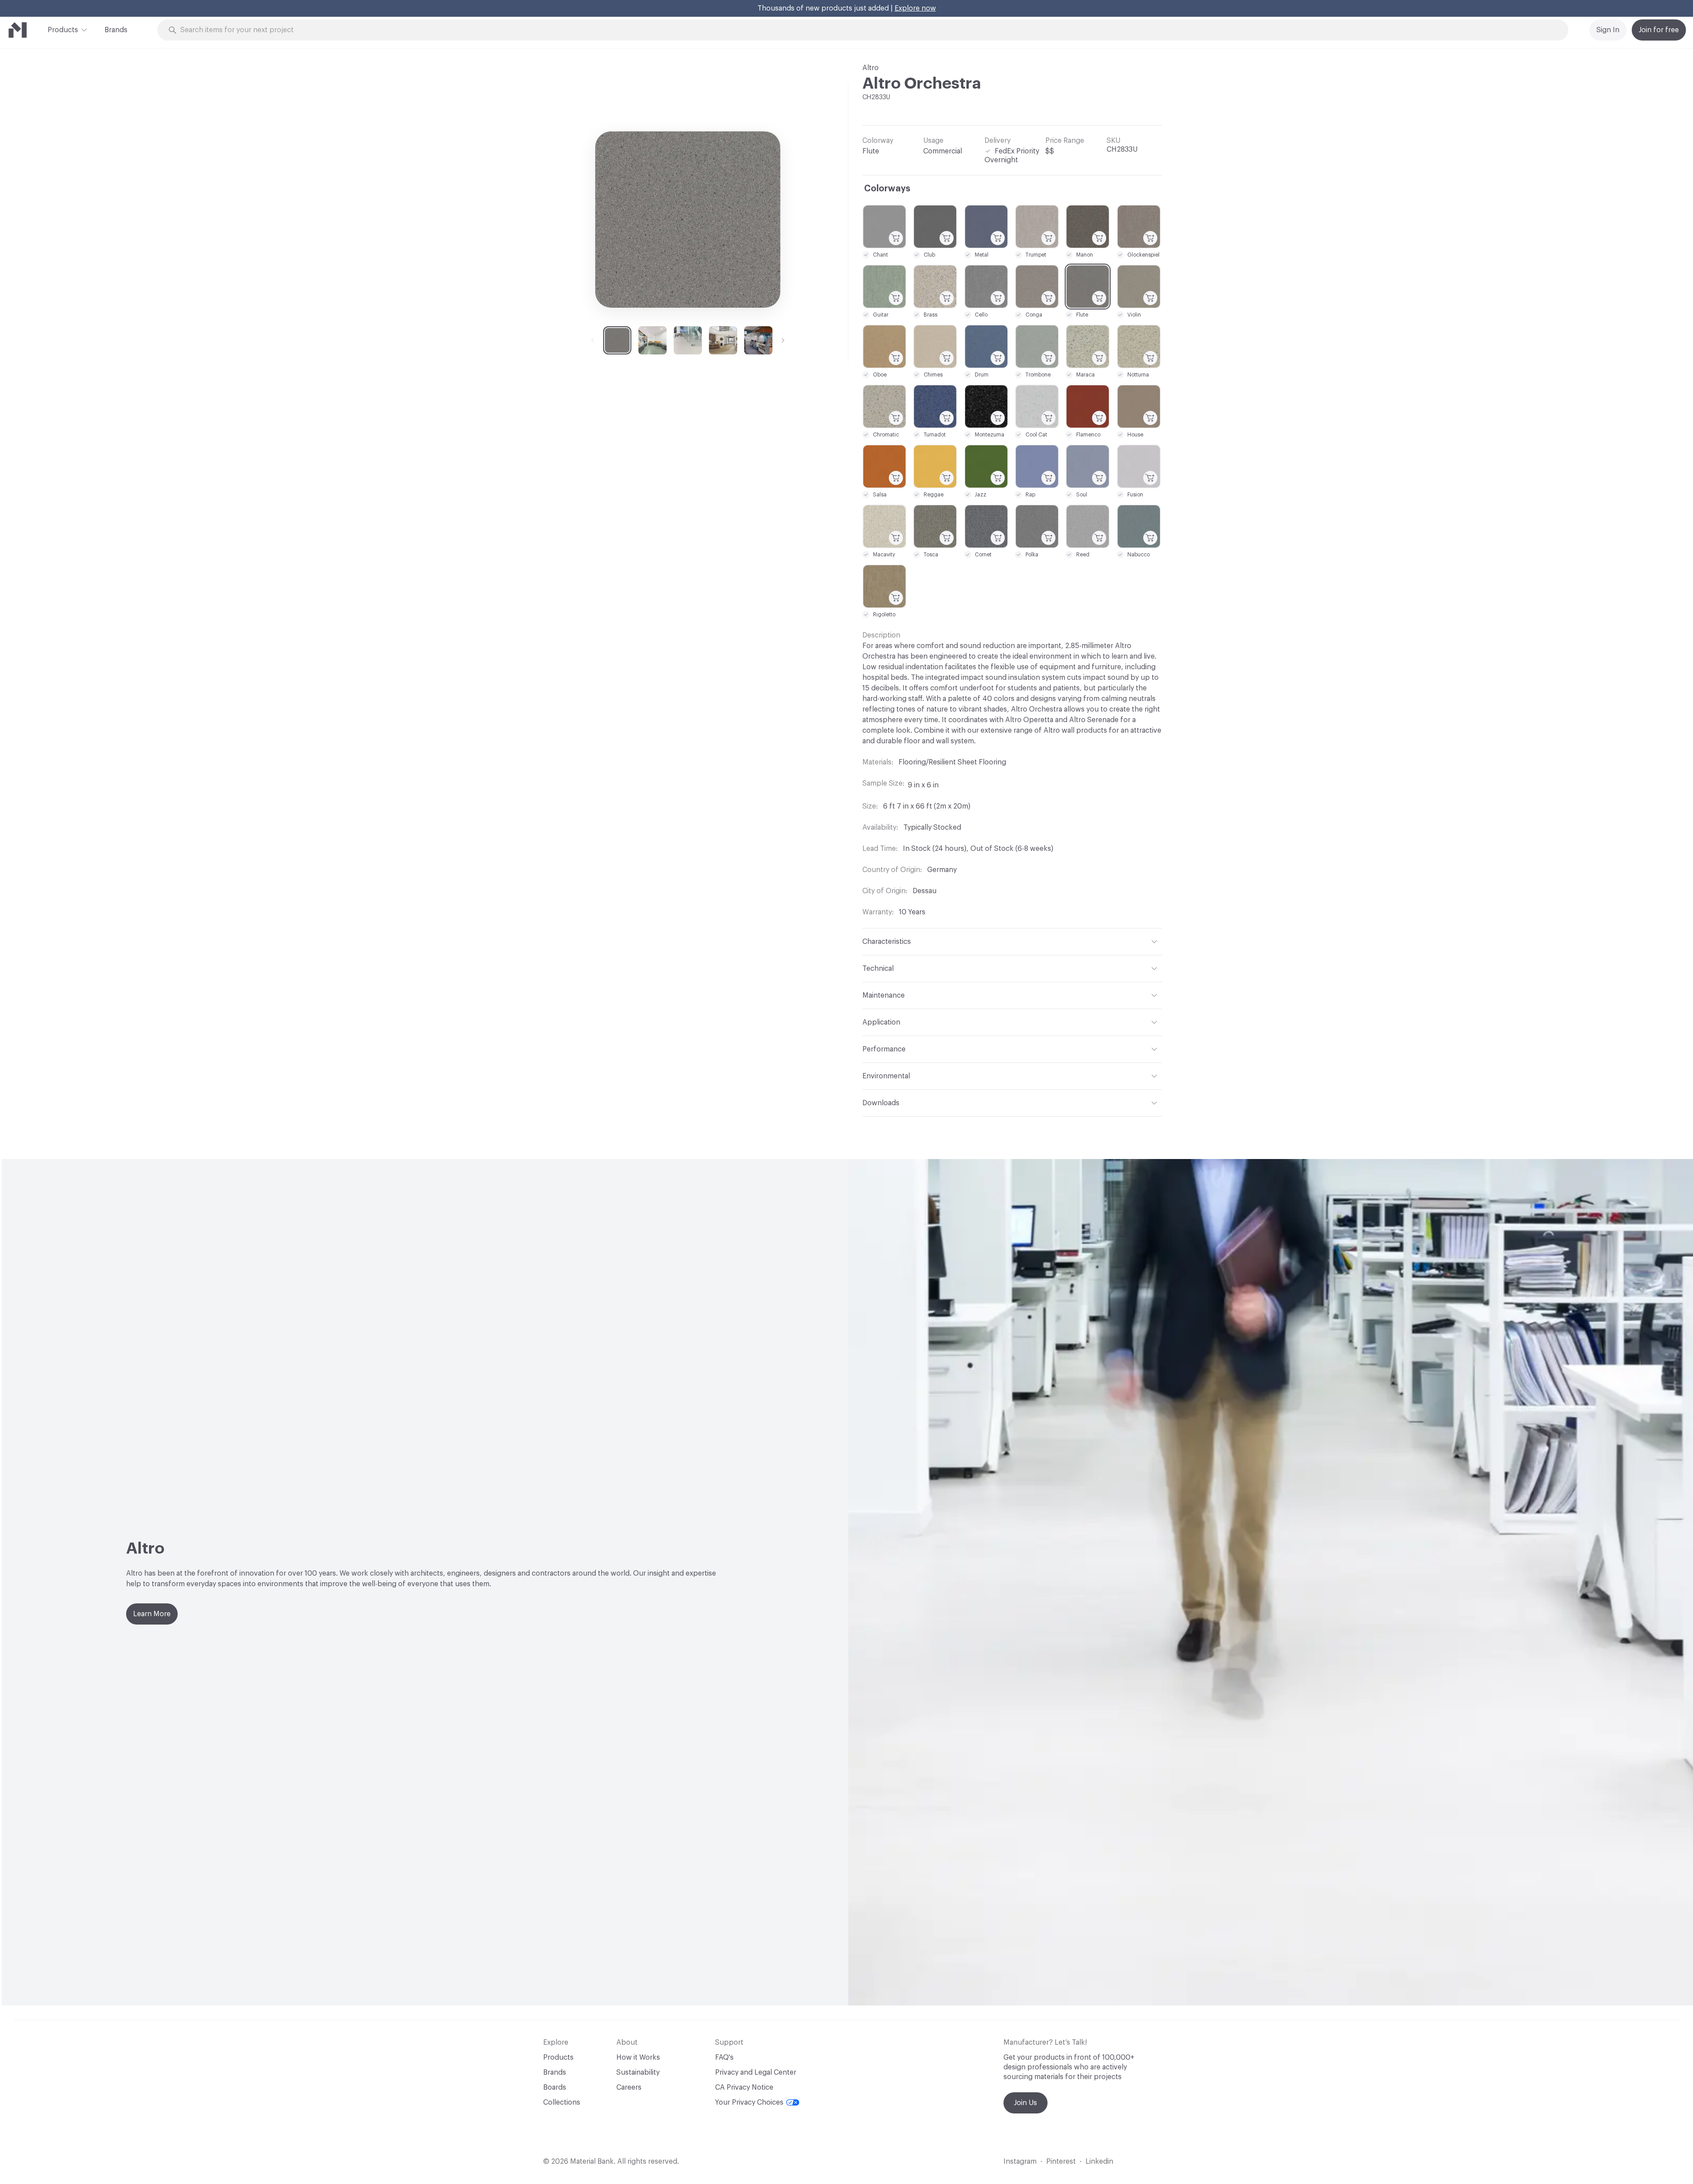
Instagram (1020, 2162)
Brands (116, 30)
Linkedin (1099, 2162)
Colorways (887, 189)
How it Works (638, 2057)
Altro (871, 68)
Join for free (1659, 30)
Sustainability (638, 2072)
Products (63, 30)
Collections (562, 2102)
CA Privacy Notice (744, 2087)
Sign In (1608, 30)
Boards (555, 2087)
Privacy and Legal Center (756, 2072)
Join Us (1025, 2103)
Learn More (152, 1614)
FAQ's (724, 2057)
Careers (629, 2087)
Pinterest (1061, 2162)
